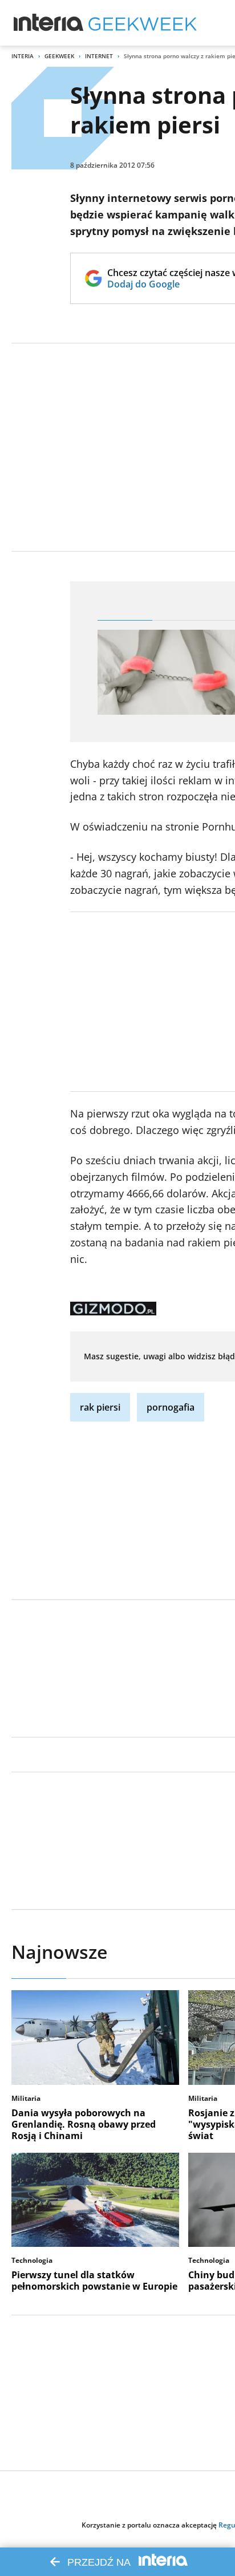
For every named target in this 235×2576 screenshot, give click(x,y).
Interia (23, 56)
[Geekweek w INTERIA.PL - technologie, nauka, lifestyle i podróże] (143, 23)
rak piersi (100, 1407)
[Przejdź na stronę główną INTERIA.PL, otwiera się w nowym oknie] (49, 23)
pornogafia (171, 1407)
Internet (99, 56)
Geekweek (59, 56)
